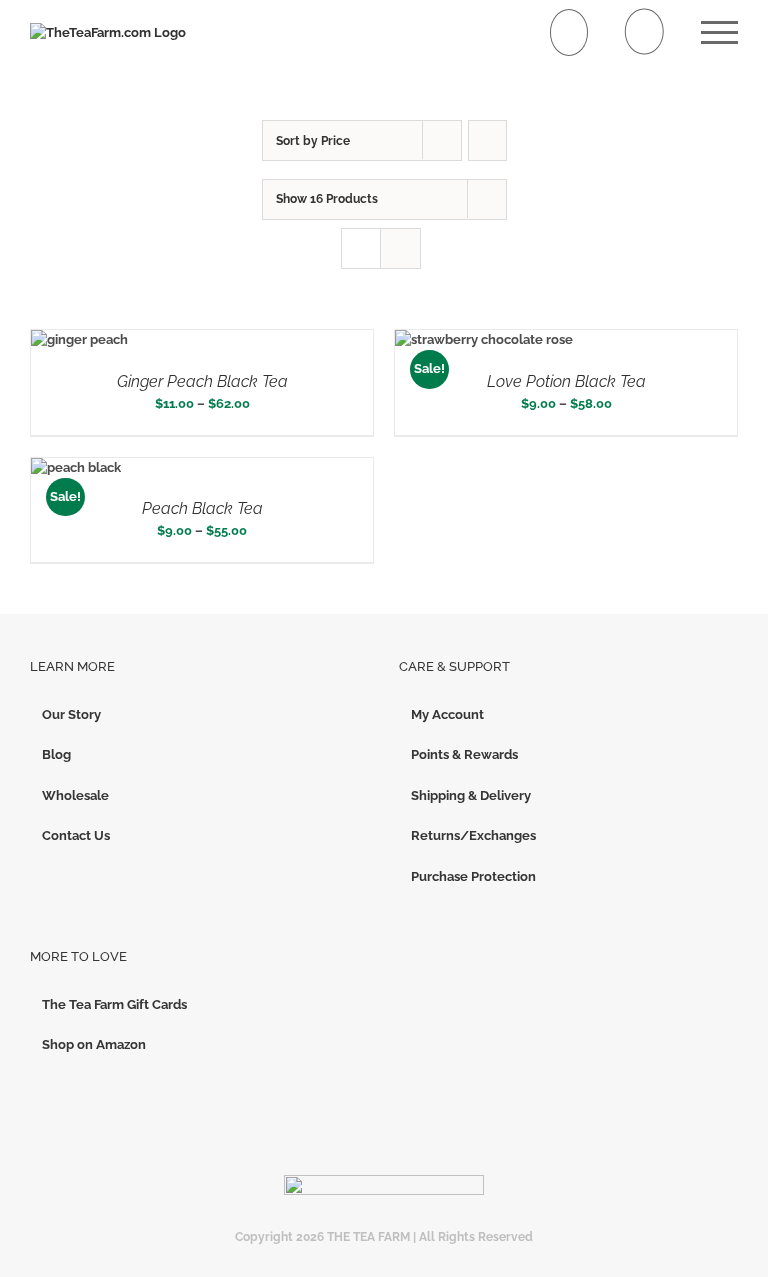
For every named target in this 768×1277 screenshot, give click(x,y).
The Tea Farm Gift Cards (114, 1004)
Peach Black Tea (202, 508)
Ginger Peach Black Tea (202, 381)
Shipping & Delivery (471, 795)
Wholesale (75, 795)
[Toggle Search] (644, 31)
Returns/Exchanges (473, 835)
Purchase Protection (473, 876)
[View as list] (400, 248)
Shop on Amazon (94, 1044)
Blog (56, 754)
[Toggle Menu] (719, 32)
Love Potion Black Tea (566, 381)
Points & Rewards (464, 754)
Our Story (71, 714)
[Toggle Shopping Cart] (569, 32)
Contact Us (76, 835)
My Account (447, 714)
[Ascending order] (487, 140)
